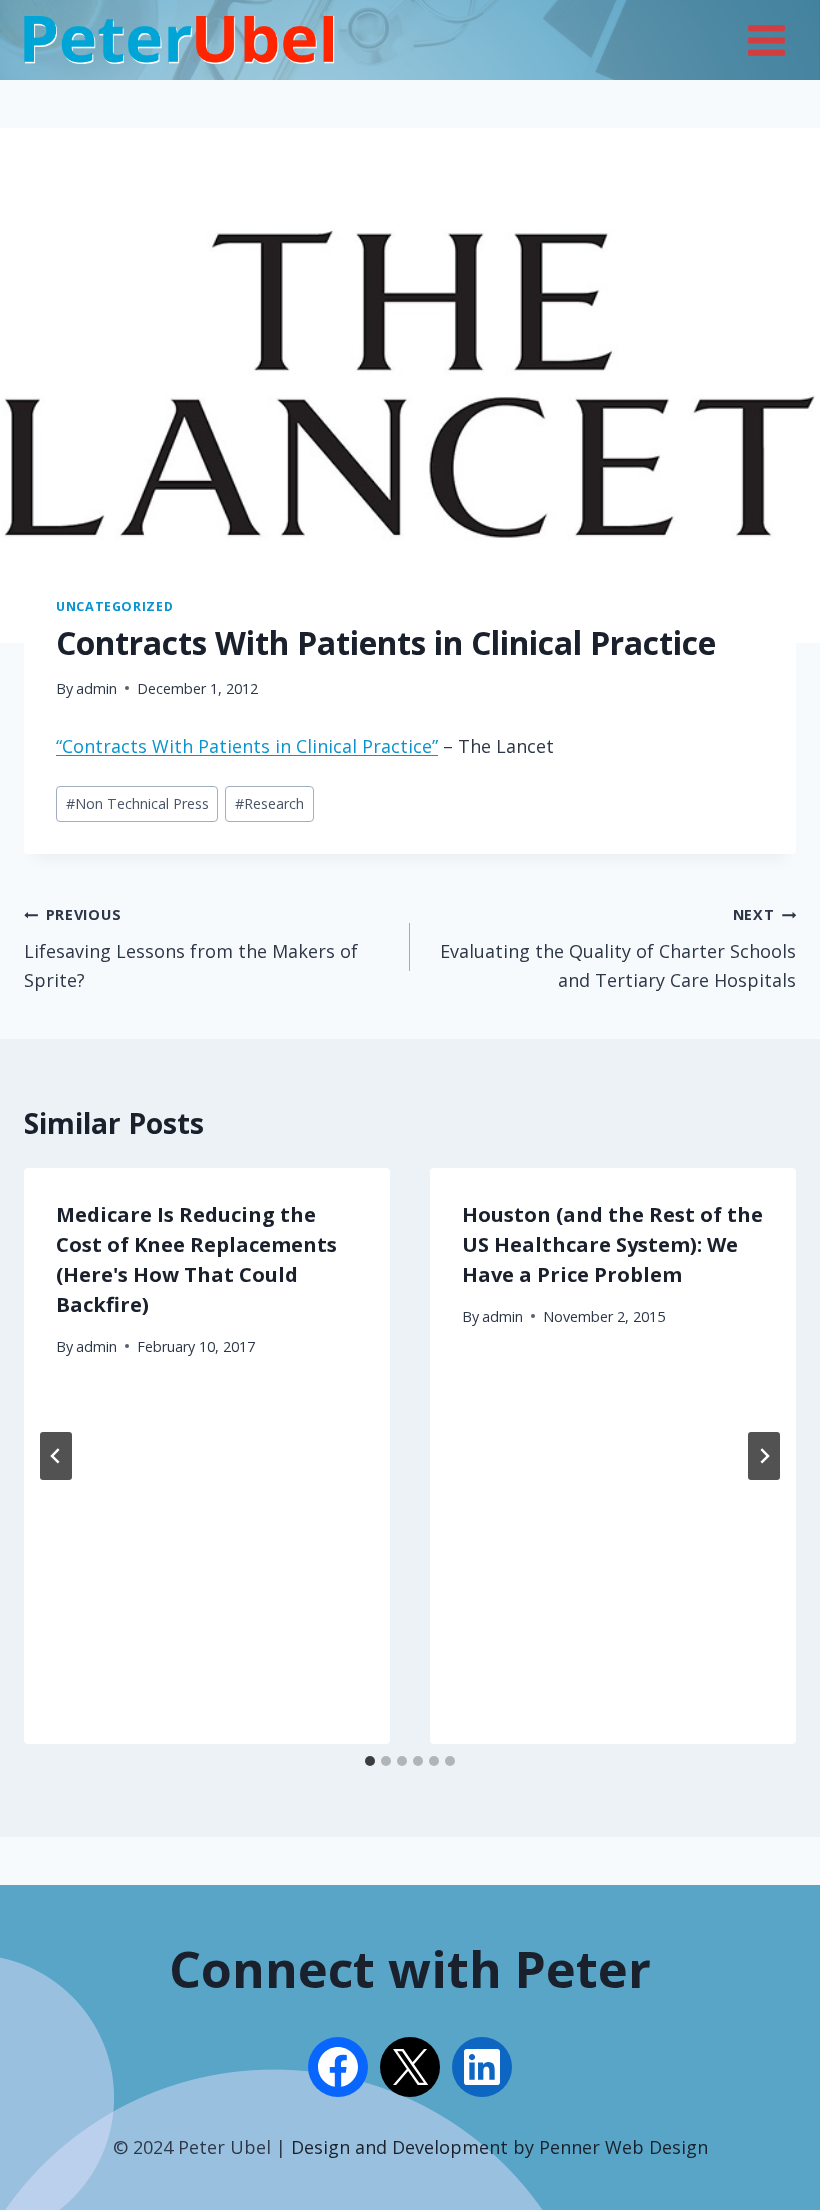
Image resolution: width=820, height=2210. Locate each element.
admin (96, 688)
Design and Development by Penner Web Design (499, 2147)
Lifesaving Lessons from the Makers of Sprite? (191, 948)
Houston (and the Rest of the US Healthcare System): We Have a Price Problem (612, 1244)
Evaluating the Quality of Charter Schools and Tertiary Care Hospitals (618, 948)
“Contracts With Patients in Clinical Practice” (247, 746)
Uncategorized (114, 606)
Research (269, 803)
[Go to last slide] (56, 1456)
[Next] (764, 1456)
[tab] (370, 1761)
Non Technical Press (137, 803)
